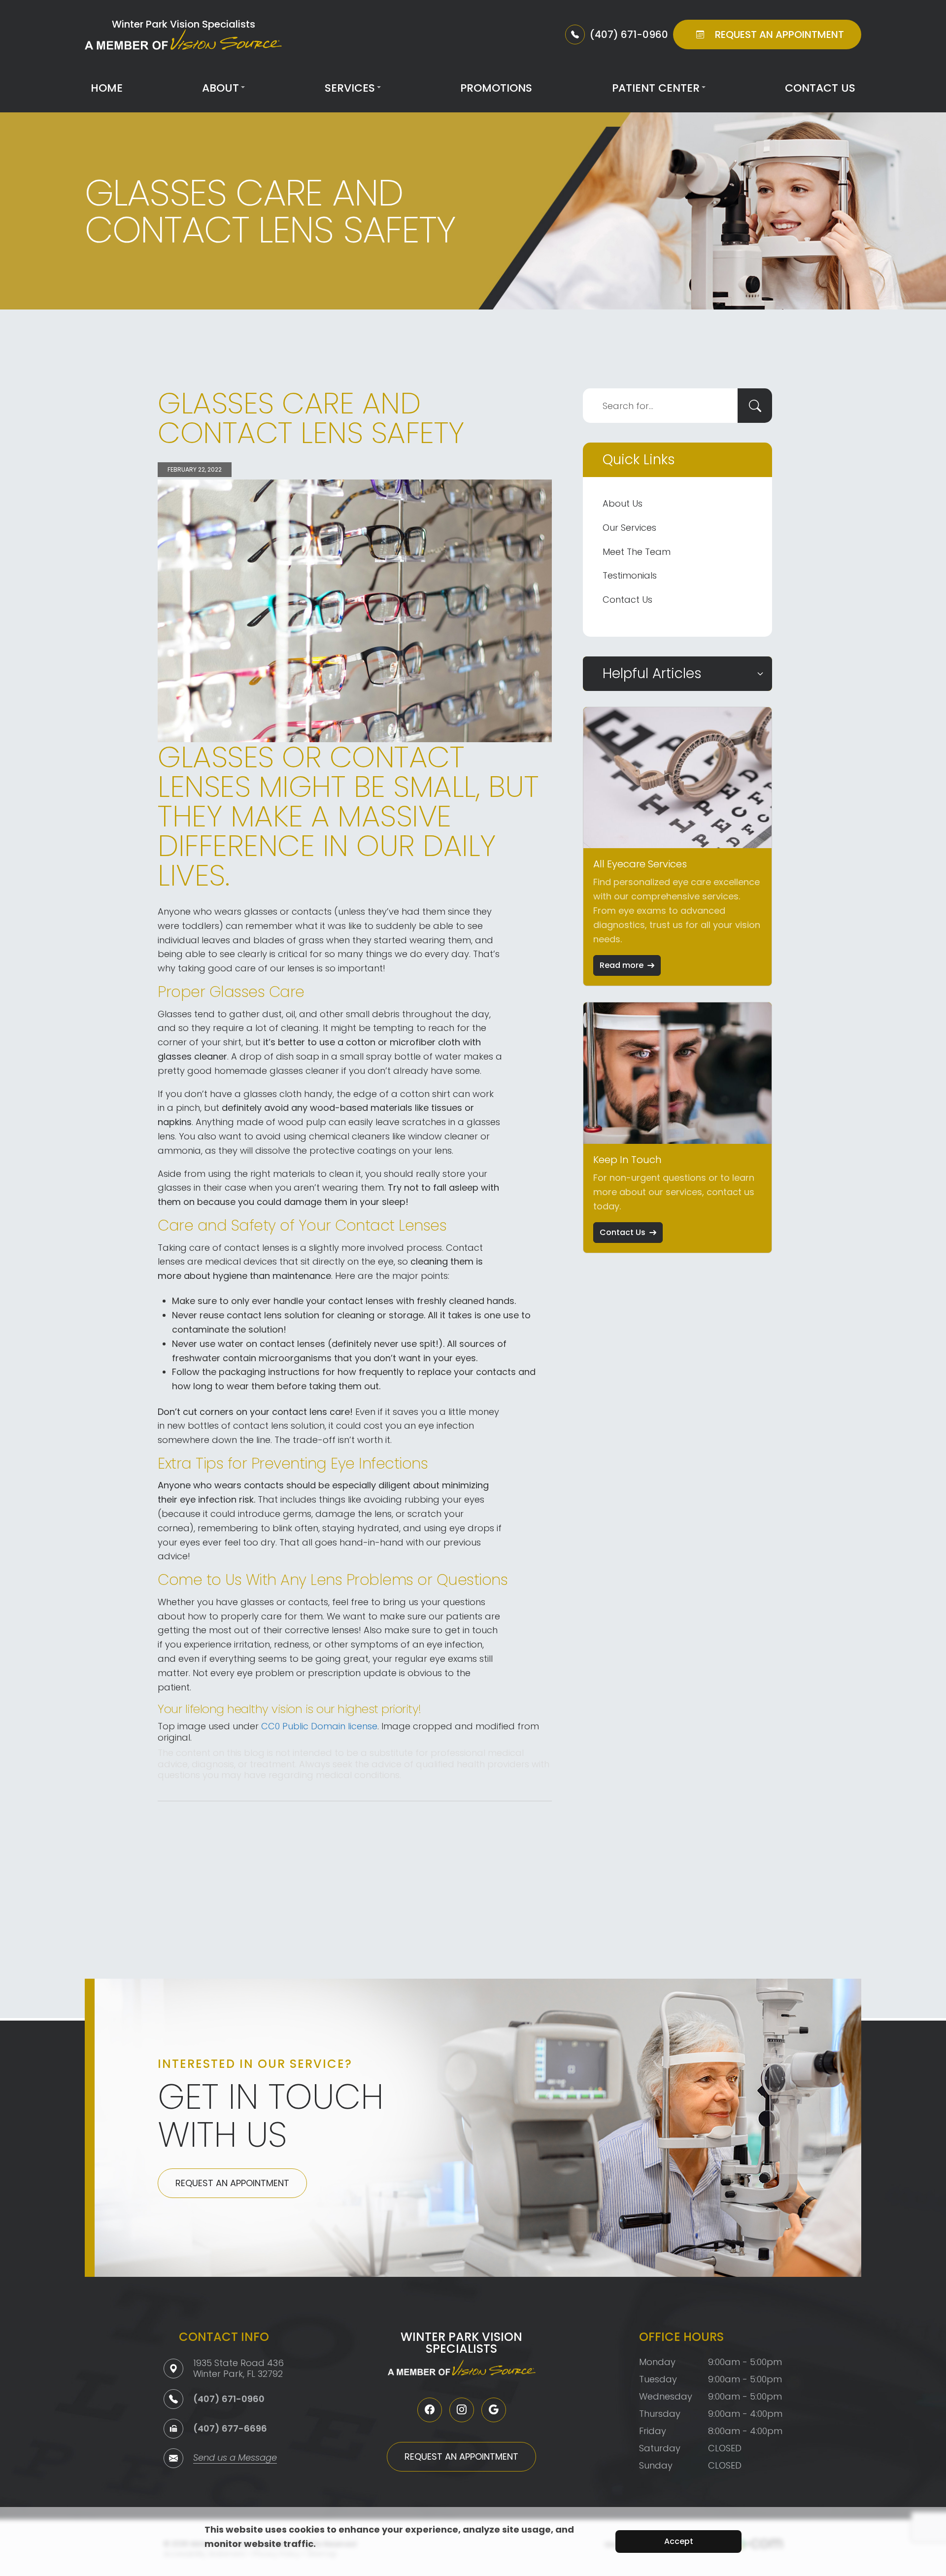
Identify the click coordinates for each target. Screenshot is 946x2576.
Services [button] (350, 88)
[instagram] (462, 2410)
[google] (494, 2410)
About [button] (220, 88)
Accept (679, 2541)
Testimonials (630, 575)
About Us (623, 503)
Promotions (496, 88)
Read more (622, 965)
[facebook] (430, 2410)
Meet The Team (637, 552)
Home (107, 88)
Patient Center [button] (656, 88)
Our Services (629, 528)
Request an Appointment (232, 2183)
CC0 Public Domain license (319, 1726)
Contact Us (820, 88)
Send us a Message (235, 2458)
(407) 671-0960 (229, 2399)
